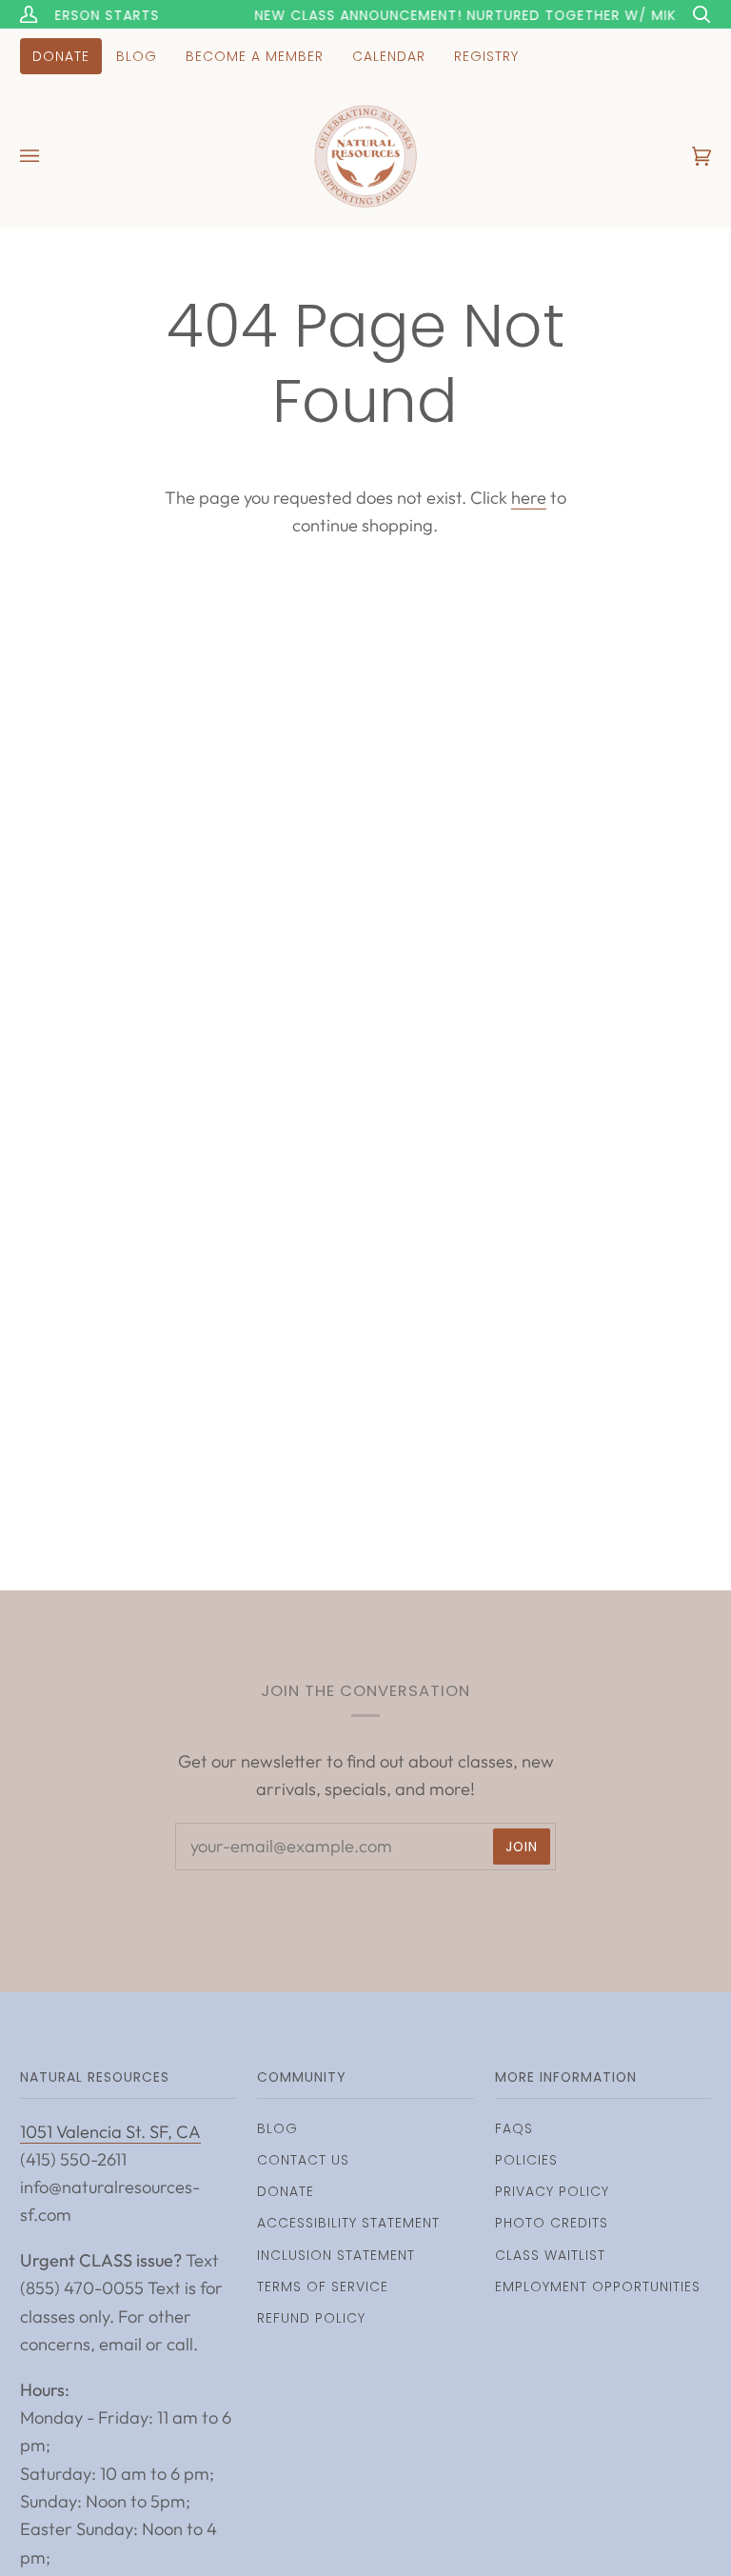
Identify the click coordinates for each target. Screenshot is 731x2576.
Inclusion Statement (336, 2255)
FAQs (514, 2128)
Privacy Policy (552, 2191)
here (529, 498)
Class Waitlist (550, 2255)
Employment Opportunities (598, 2286)
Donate (286, 2191)
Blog (277, 2128)
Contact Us (303, 2160)
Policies (526, 2160)
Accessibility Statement (348, 2223)
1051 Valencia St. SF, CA (110, 2132)
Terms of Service (323, 2286)
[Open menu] (49, 156)
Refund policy (311, 2318)
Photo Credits (552, 2223)
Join (522, 1847)
